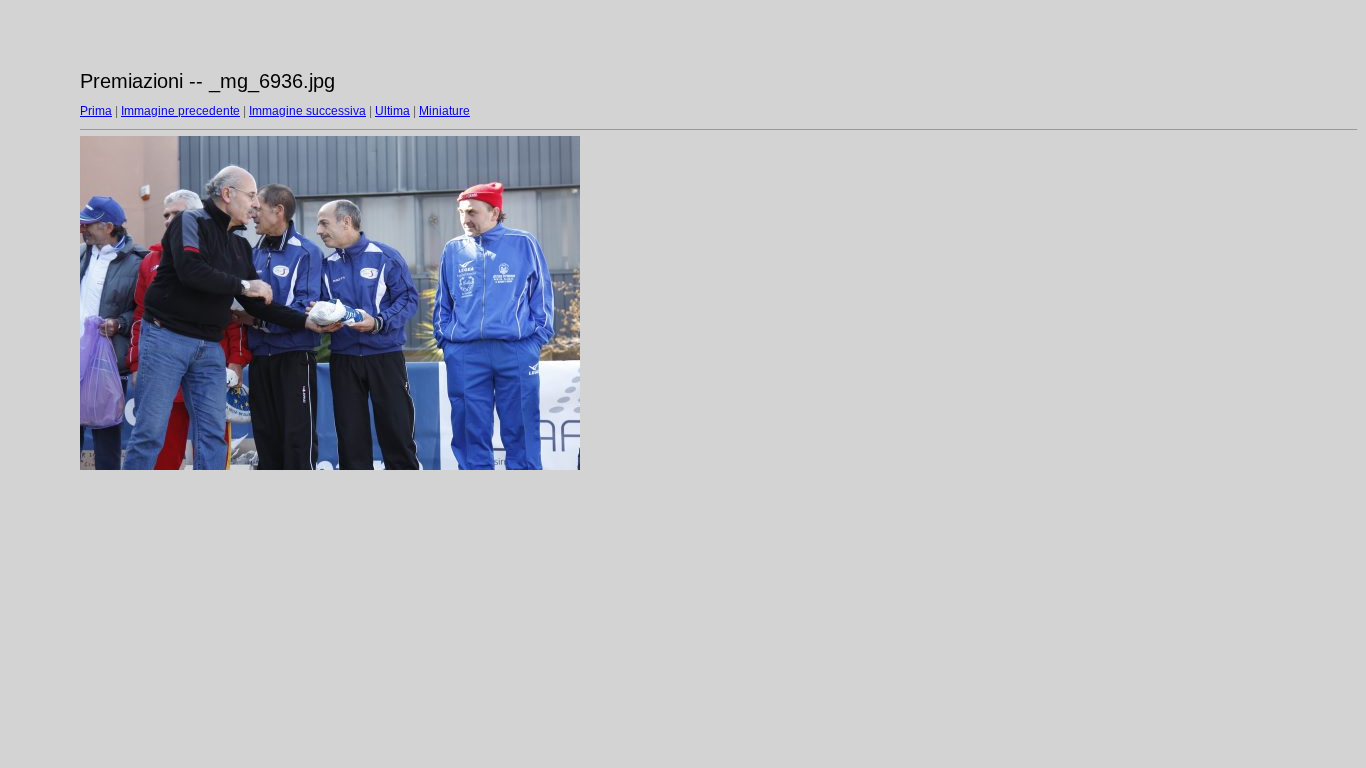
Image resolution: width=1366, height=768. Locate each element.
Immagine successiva (307, 111)
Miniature (444, 111)
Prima (96, 111)
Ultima (392, 111)
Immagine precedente (180, 111)
